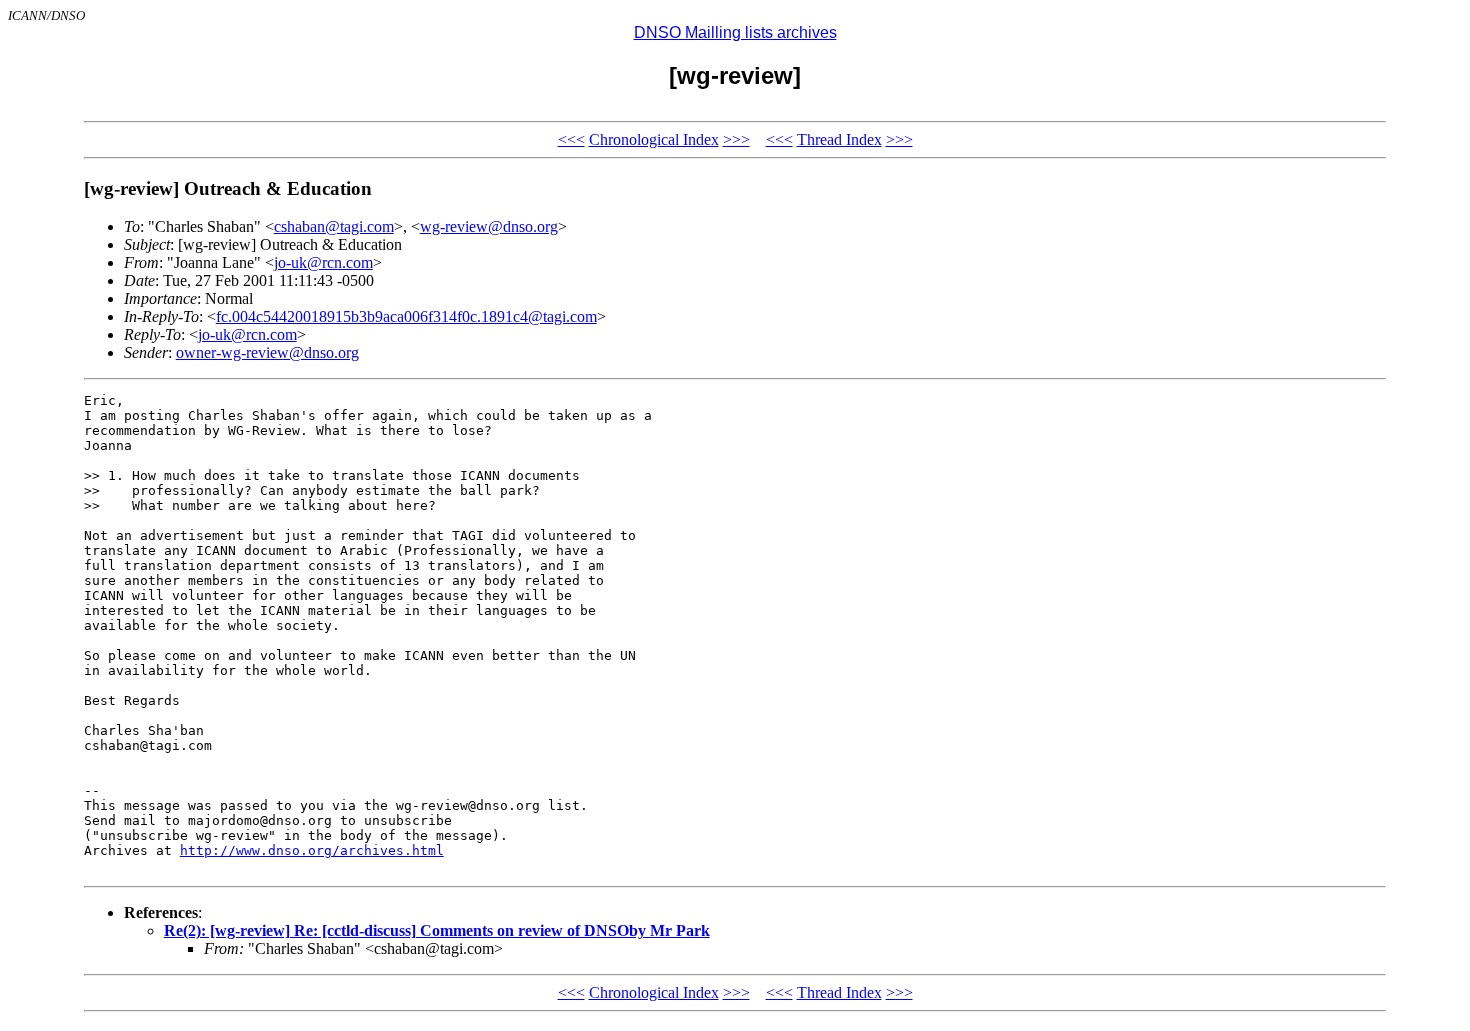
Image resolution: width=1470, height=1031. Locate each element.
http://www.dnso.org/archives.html (312, 850)
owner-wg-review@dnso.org (267, 352)
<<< (571, 139)
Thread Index (839, 139)
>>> (736, 139)
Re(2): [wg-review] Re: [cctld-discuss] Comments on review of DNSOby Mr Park (437, 930)
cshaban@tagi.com (334, 226)
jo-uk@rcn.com (323, 262)
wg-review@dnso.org (489, 226)
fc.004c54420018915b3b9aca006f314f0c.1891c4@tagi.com (406, 316)
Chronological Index (654, 139)
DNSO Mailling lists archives (735, 32)
